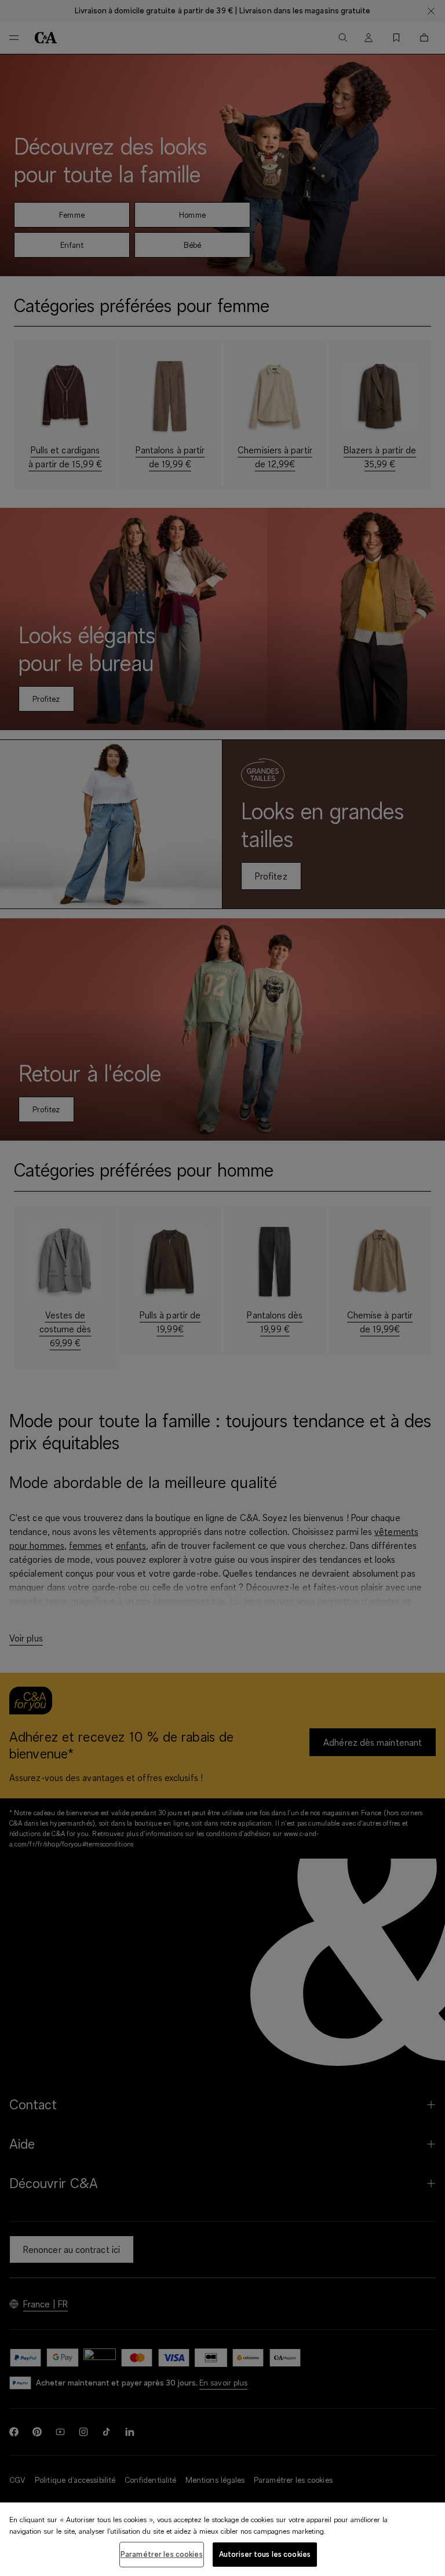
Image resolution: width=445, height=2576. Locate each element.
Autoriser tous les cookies (265, 2554)
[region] (222, 2539)
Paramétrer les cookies (162, 2554)
